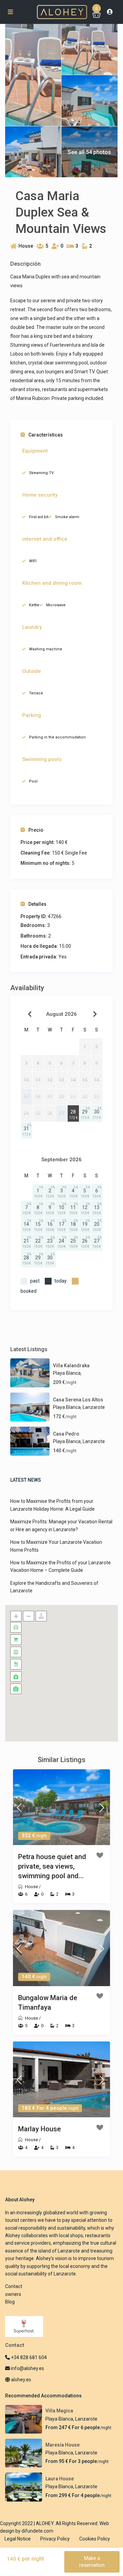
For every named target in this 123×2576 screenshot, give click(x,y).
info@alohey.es (28, 2368)
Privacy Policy (55, 2539)
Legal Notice (18, 2539)
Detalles (37, 904)
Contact (14, 2286)
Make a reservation (92, 2562)
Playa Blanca (67, 1373)
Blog (10, 2302)
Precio (36, 830)
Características (46, 435)
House (26, 246)
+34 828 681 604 (28, 2357)
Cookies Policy (95, 2539)
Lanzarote (94, 1407)
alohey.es (20, 2380)
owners (13, 2294)
